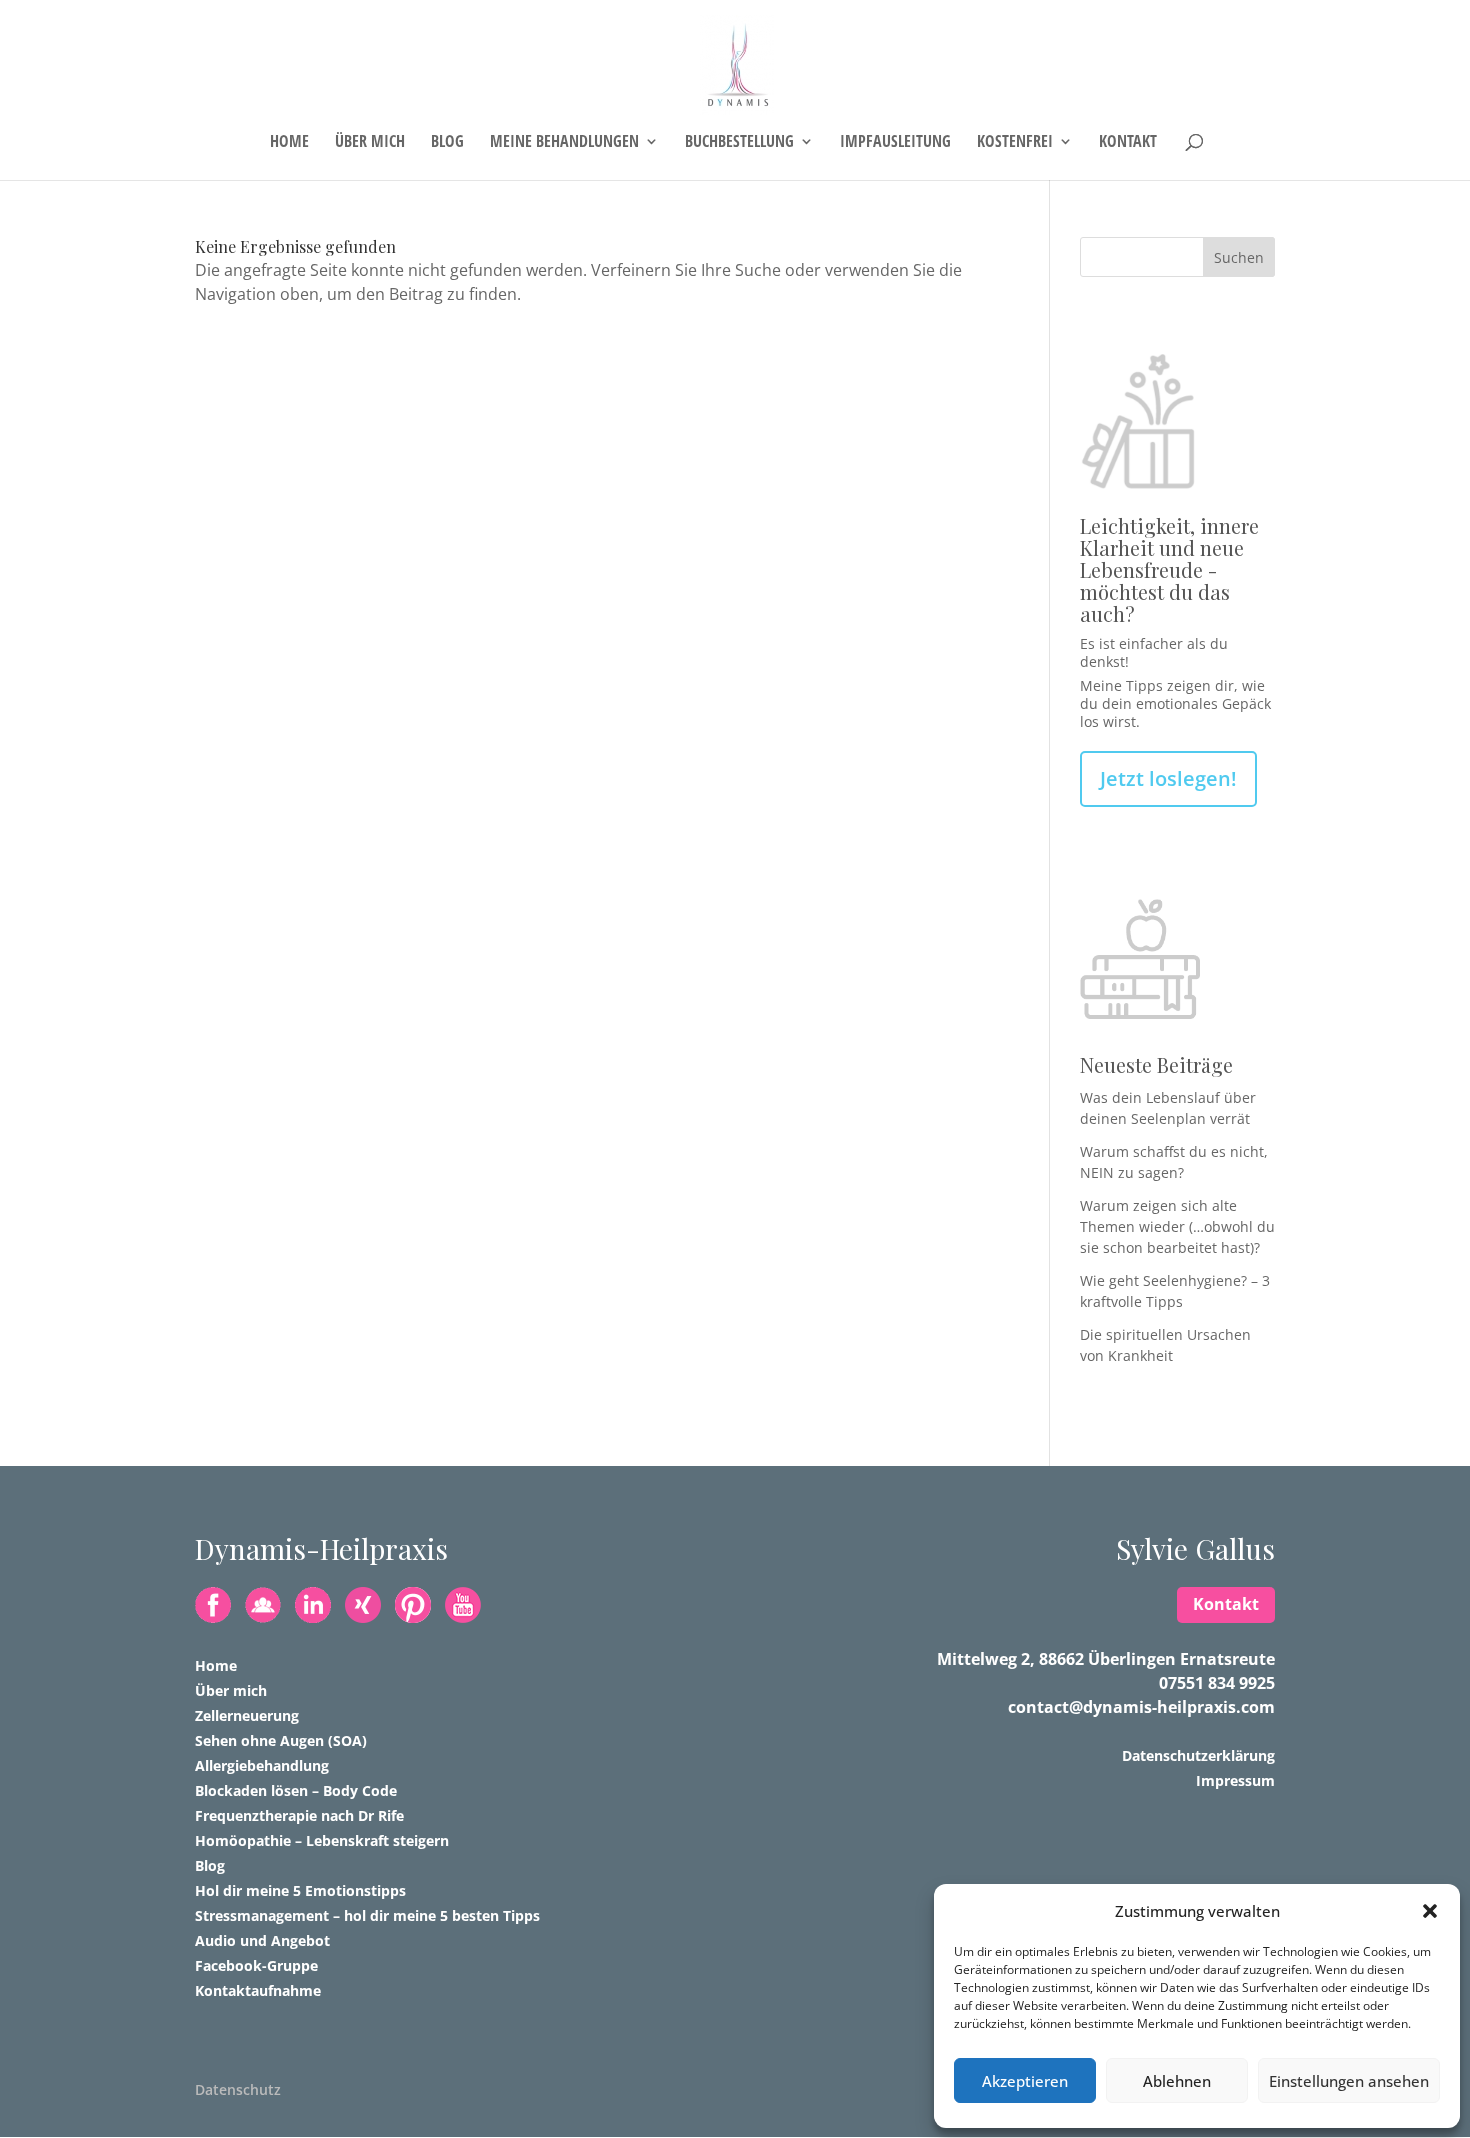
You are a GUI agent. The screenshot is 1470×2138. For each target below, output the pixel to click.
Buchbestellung (739, 143)
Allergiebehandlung (262, 1765)
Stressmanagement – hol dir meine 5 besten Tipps (367, 1915)
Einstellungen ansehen (1349, 2081)
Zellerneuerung (247, 1715)
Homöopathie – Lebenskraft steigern (322, 1840)
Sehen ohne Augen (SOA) (281, 1740)
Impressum (1235, 1780)
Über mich (370, 143)
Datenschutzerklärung (1198, 1755)
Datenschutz (238, 2089)
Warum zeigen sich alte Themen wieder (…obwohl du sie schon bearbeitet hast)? (1177, 1226)
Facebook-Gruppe (256, 1965)
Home (289, 143)
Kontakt (1128, 143)
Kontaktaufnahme (258, 1990)
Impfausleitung (895, 143)
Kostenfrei (1015, 143)
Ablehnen (1177, 2081)
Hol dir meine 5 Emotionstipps (300, 1890)
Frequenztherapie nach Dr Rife (299, 1815)
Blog (447, 143)
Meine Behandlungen (564, 143)
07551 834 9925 (1217, 1683)
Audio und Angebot (262, 1940)
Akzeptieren (1025, 2081)
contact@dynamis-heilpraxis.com (1141, 1707)
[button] (1430, 1911)
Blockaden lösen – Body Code (296, 1790)
